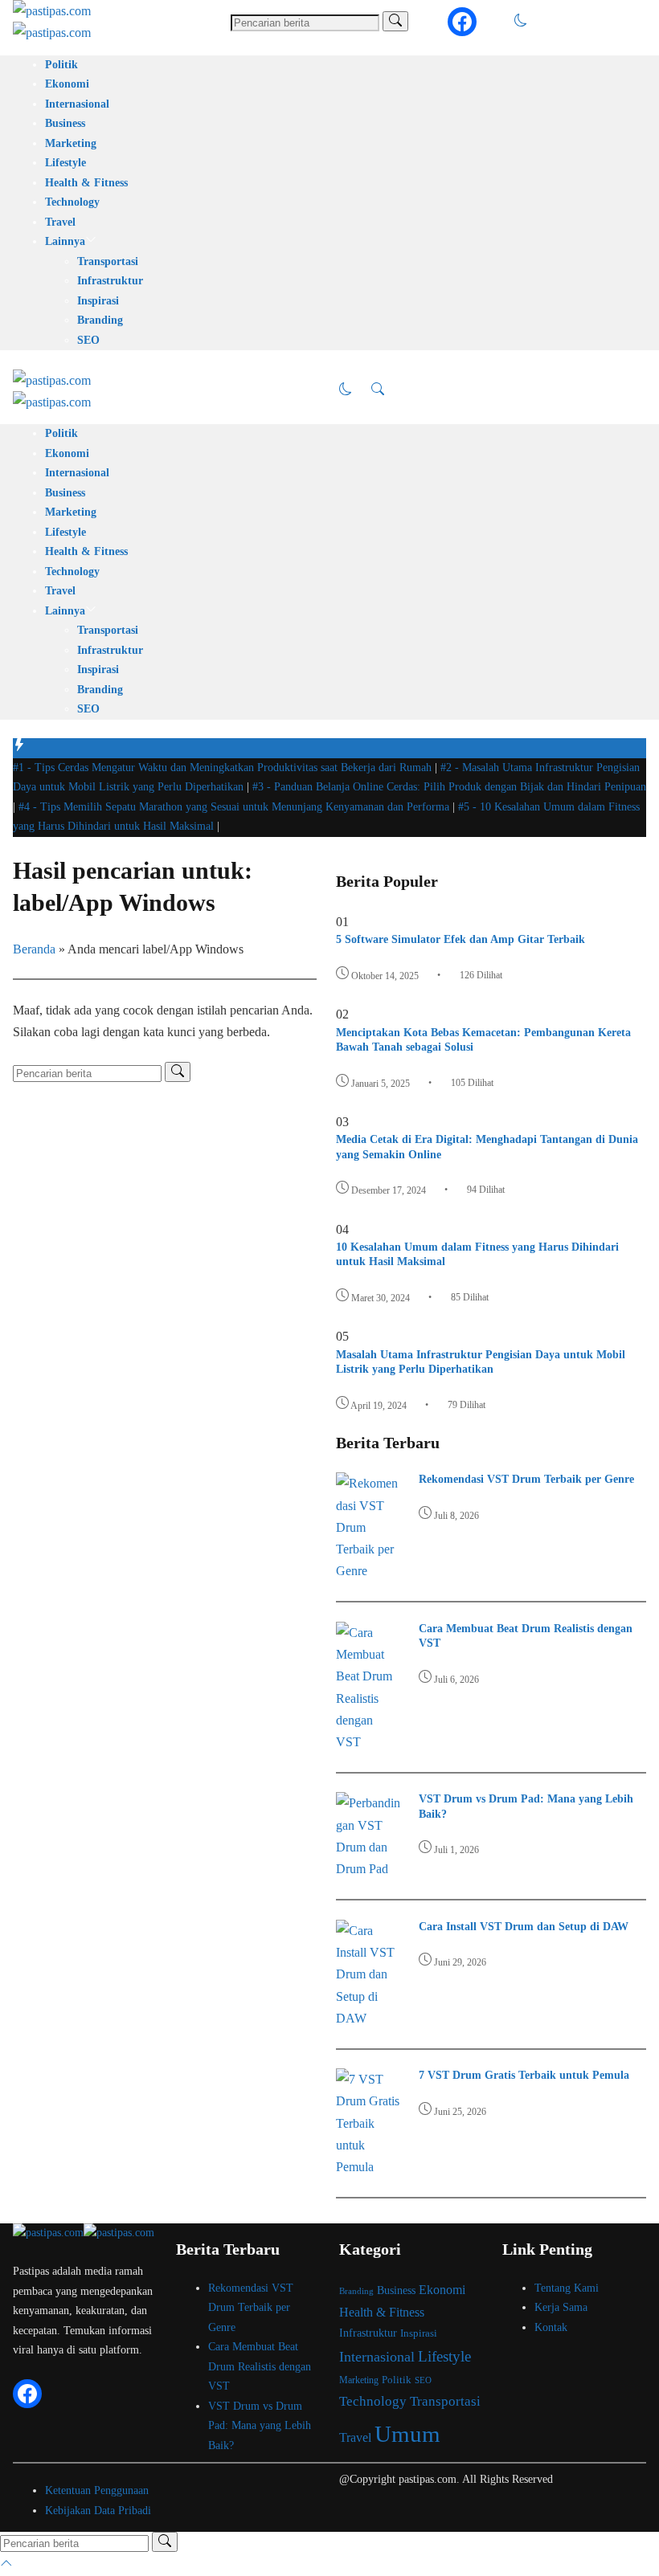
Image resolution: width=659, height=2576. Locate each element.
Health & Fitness (86, 183)
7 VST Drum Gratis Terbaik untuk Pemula (524, 2075)
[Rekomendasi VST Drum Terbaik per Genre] (368, 1571)
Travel (60, 222)
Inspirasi (98, 301)
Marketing (71, 143)
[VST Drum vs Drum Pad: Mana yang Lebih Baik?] (368, 1869)
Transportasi (108, 261)
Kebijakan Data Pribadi (98, 2511)
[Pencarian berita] (395, 21)
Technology (72, 202)
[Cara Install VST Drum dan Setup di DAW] (368, 2018)
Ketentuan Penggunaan (97, 2490)
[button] (521, 22)
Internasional (77, 104)
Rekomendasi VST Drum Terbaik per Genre (526, 1479)
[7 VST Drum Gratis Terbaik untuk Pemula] (368, 2167)
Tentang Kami (567, 2288)
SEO (88, 340)
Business (65, 123)
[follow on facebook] (462, 22)
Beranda (34, 949)
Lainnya (65, 241)
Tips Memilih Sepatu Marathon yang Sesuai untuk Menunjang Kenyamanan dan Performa (235, 807)
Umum (407, 2434)
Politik (61, 65)
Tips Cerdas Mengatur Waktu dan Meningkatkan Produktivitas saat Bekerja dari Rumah (224, 767)
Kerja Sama (561, 2307)
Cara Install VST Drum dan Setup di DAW (524, 1927)
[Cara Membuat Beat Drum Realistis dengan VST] (368, 1742)
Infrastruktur (110, 281)
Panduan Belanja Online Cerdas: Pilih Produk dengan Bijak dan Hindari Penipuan (449, 787)
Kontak (551, 2327)
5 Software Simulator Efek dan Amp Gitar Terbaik (460, 939)
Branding (100, 320)
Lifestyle (65, 163)
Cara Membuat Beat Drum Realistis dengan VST (260, 2366)
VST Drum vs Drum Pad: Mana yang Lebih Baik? (260, 2426)
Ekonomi (67, 84)
